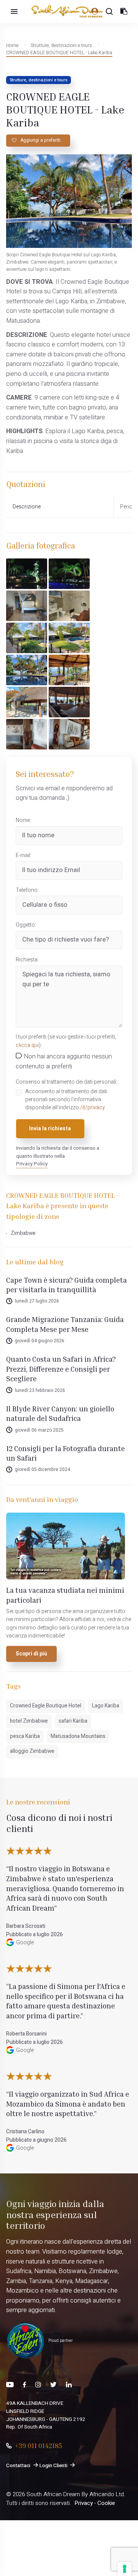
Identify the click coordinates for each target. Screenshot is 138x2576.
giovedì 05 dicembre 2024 (43, 1469)
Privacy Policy (32, 1164)
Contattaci (18, 2466)
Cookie (106, 2503)
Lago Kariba (106, 1706)
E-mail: (24, 856)
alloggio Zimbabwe (32, 1751)
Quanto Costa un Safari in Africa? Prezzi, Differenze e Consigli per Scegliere (61, 1369)
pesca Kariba (25, 1736)
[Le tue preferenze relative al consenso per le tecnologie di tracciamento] (125, 2569)
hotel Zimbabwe (29, 1721)
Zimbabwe (23, 1233)
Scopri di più (31, 1654)
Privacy (84, 2503)
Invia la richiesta (50, 1129)
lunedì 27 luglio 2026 (37, 1301)
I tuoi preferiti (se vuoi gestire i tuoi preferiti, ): (66, 1041)
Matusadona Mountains (78, 1736)
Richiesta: (27, 960)
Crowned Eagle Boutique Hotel (46, 1706)
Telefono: (27, 890)
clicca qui (27, 1045)
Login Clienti (53, 2466)
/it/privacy (93, 1108)
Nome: (23, 820)
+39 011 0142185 (38, 2445)
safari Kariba (73, 1721)
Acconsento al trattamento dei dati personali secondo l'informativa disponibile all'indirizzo (66, 1100)
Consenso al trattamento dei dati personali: (67, 1082)
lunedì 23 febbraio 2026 (40, 1390)
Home (12, 45)
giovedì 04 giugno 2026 (40, 1341)
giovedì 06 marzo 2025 (39, 1430)
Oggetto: (26, 925)
